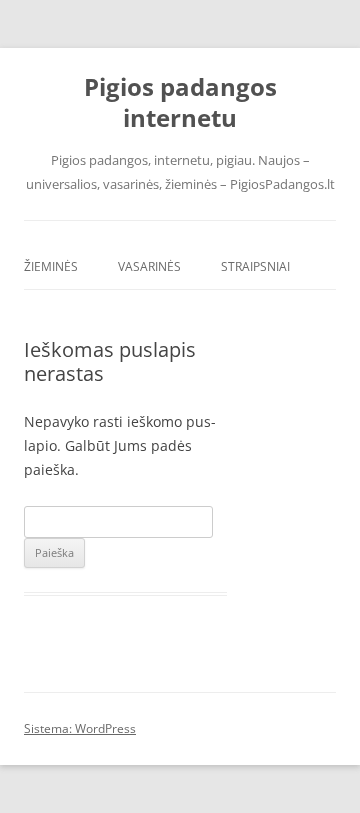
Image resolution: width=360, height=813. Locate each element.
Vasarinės (149, 266)
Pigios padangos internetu (180, 103)
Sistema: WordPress (80, 728)
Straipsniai (255, 266)
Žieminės (51, 266)
